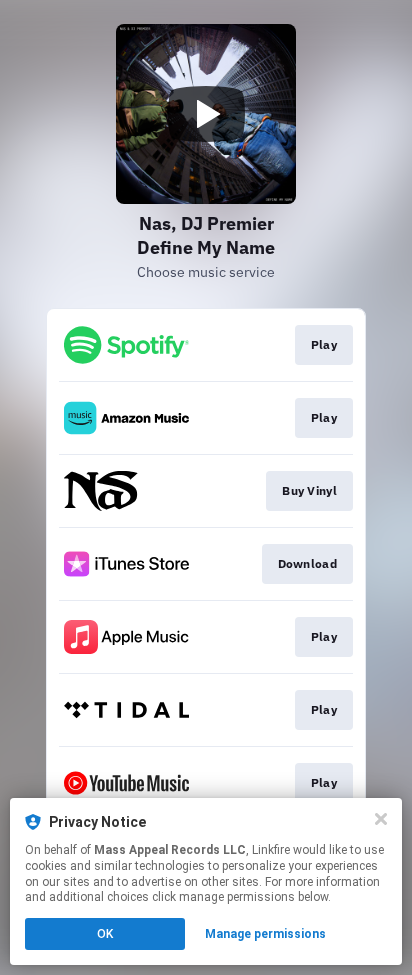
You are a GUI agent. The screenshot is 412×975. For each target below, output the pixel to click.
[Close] (381, 819)
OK (105, 934)
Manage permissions (265, 934)
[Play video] (206, 114)
